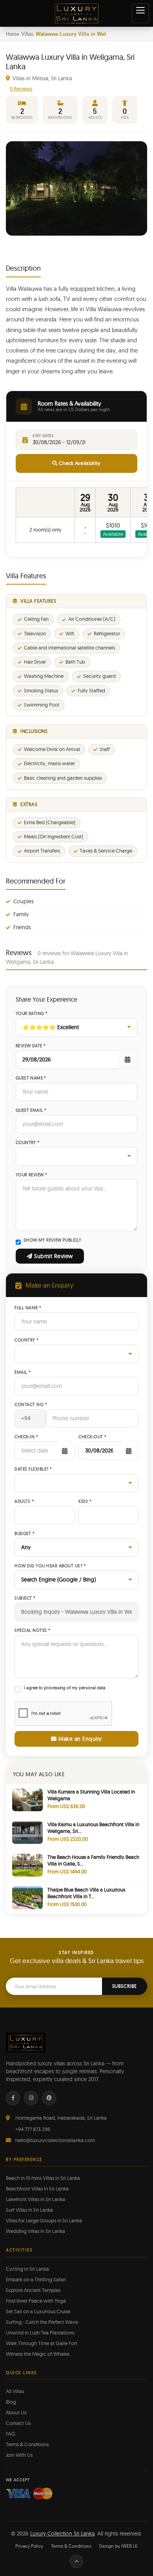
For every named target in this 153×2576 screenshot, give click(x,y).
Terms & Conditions (27, 2444)
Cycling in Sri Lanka (27, 2269)
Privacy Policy (29, 2546)
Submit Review (53, 1256)
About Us (16, 2412)
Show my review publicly (52, 1240)
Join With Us (19, 2455)
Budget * (25, 1534)
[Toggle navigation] (140, 13)
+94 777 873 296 (33, 2129)
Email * (23, 1372)
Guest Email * (31, 1110)
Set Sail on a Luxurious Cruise (38, 2311)
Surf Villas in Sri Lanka (29, 2210)
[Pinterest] (49, 2098)
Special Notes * (33, 1630)
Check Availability (79, 463)
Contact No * (31, 1405)
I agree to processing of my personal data (65, 1688)
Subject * (25, 1598)
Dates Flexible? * (33, 1469)
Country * (28, 1143)
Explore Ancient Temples (33, 2290)
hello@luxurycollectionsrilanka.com (55, 2140)
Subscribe (125, 1986)
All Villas (15, 2391)
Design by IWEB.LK (118, 2546)
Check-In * (26, 1437)
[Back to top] (76, 2561)
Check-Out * (93, 1437)
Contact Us (18, 2423)
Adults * (24, 1501)
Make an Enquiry (79, 1739)
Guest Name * (31, 1078)
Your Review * (31, 1175)
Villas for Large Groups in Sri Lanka (44, 2220)
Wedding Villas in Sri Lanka (36, 2231)
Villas (27, 34)
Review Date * (31, 1046)
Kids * (85, 1501)
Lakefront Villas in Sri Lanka (36, 2199)
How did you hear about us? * (50, 1566)
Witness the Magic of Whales (38, 2354)
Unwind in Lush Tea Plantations (40, 2332)
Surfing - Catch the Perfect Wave (42, 2322)
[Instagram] (31, 2098)
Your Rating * (32, 1014)
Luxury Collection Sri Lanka (62, 2534)
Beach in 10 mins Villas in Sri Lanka (43, 2178)
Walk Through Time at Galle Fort (42, 2343)
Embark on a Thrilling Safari (36, 2279)
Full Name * (28, 1308)
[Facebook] (13, 2098)
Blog (11, 2402)
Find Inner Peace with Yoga (36, 2301)
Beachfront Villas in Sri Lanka (37, 2188)
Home (13, 34)
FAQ (10, 2434)
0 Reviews (21, 89)
